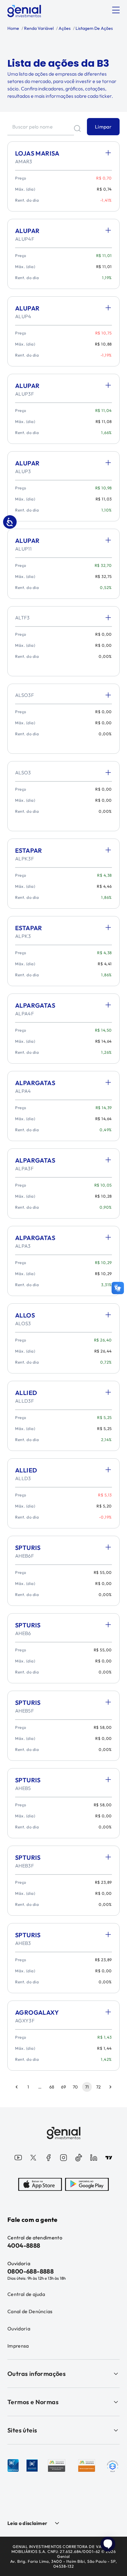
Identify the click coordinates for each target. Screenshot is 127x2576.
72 (98, 2087)
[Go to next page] (110, 2087)
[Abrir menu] (116, 10)
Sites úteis (22, 2430)
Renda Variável (38, 28)
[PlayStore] (87, 2184)
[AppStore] (40, 2184)
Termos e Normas (33, 2402)
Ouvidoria (19, 2329)
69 (63, 2087)
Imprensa (18, 2346)
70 (75, 2087)
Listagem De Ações (94, 28)
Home (13, 28)
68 (52, 2087)
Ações (64, 28)
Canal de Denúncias (30, 2311)
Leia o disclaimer (27, 2523)
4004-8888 (24, 2245)
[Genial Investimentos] (24, 11)
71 (87, 2087)
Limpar (103, 127)
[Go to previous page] (17, 2087)
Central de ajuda (26, 2294)
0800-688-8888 (31, 2271)
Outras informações (37, 2374)
